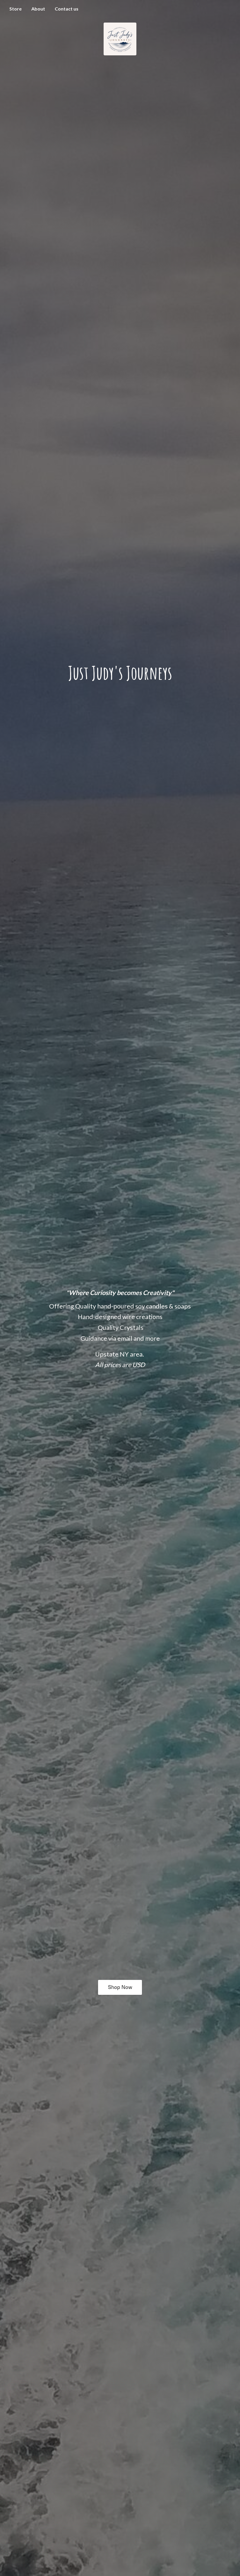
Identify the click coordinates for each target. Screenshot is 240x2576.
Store (16, 9)
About (38, 9)
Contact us (67, 9)
